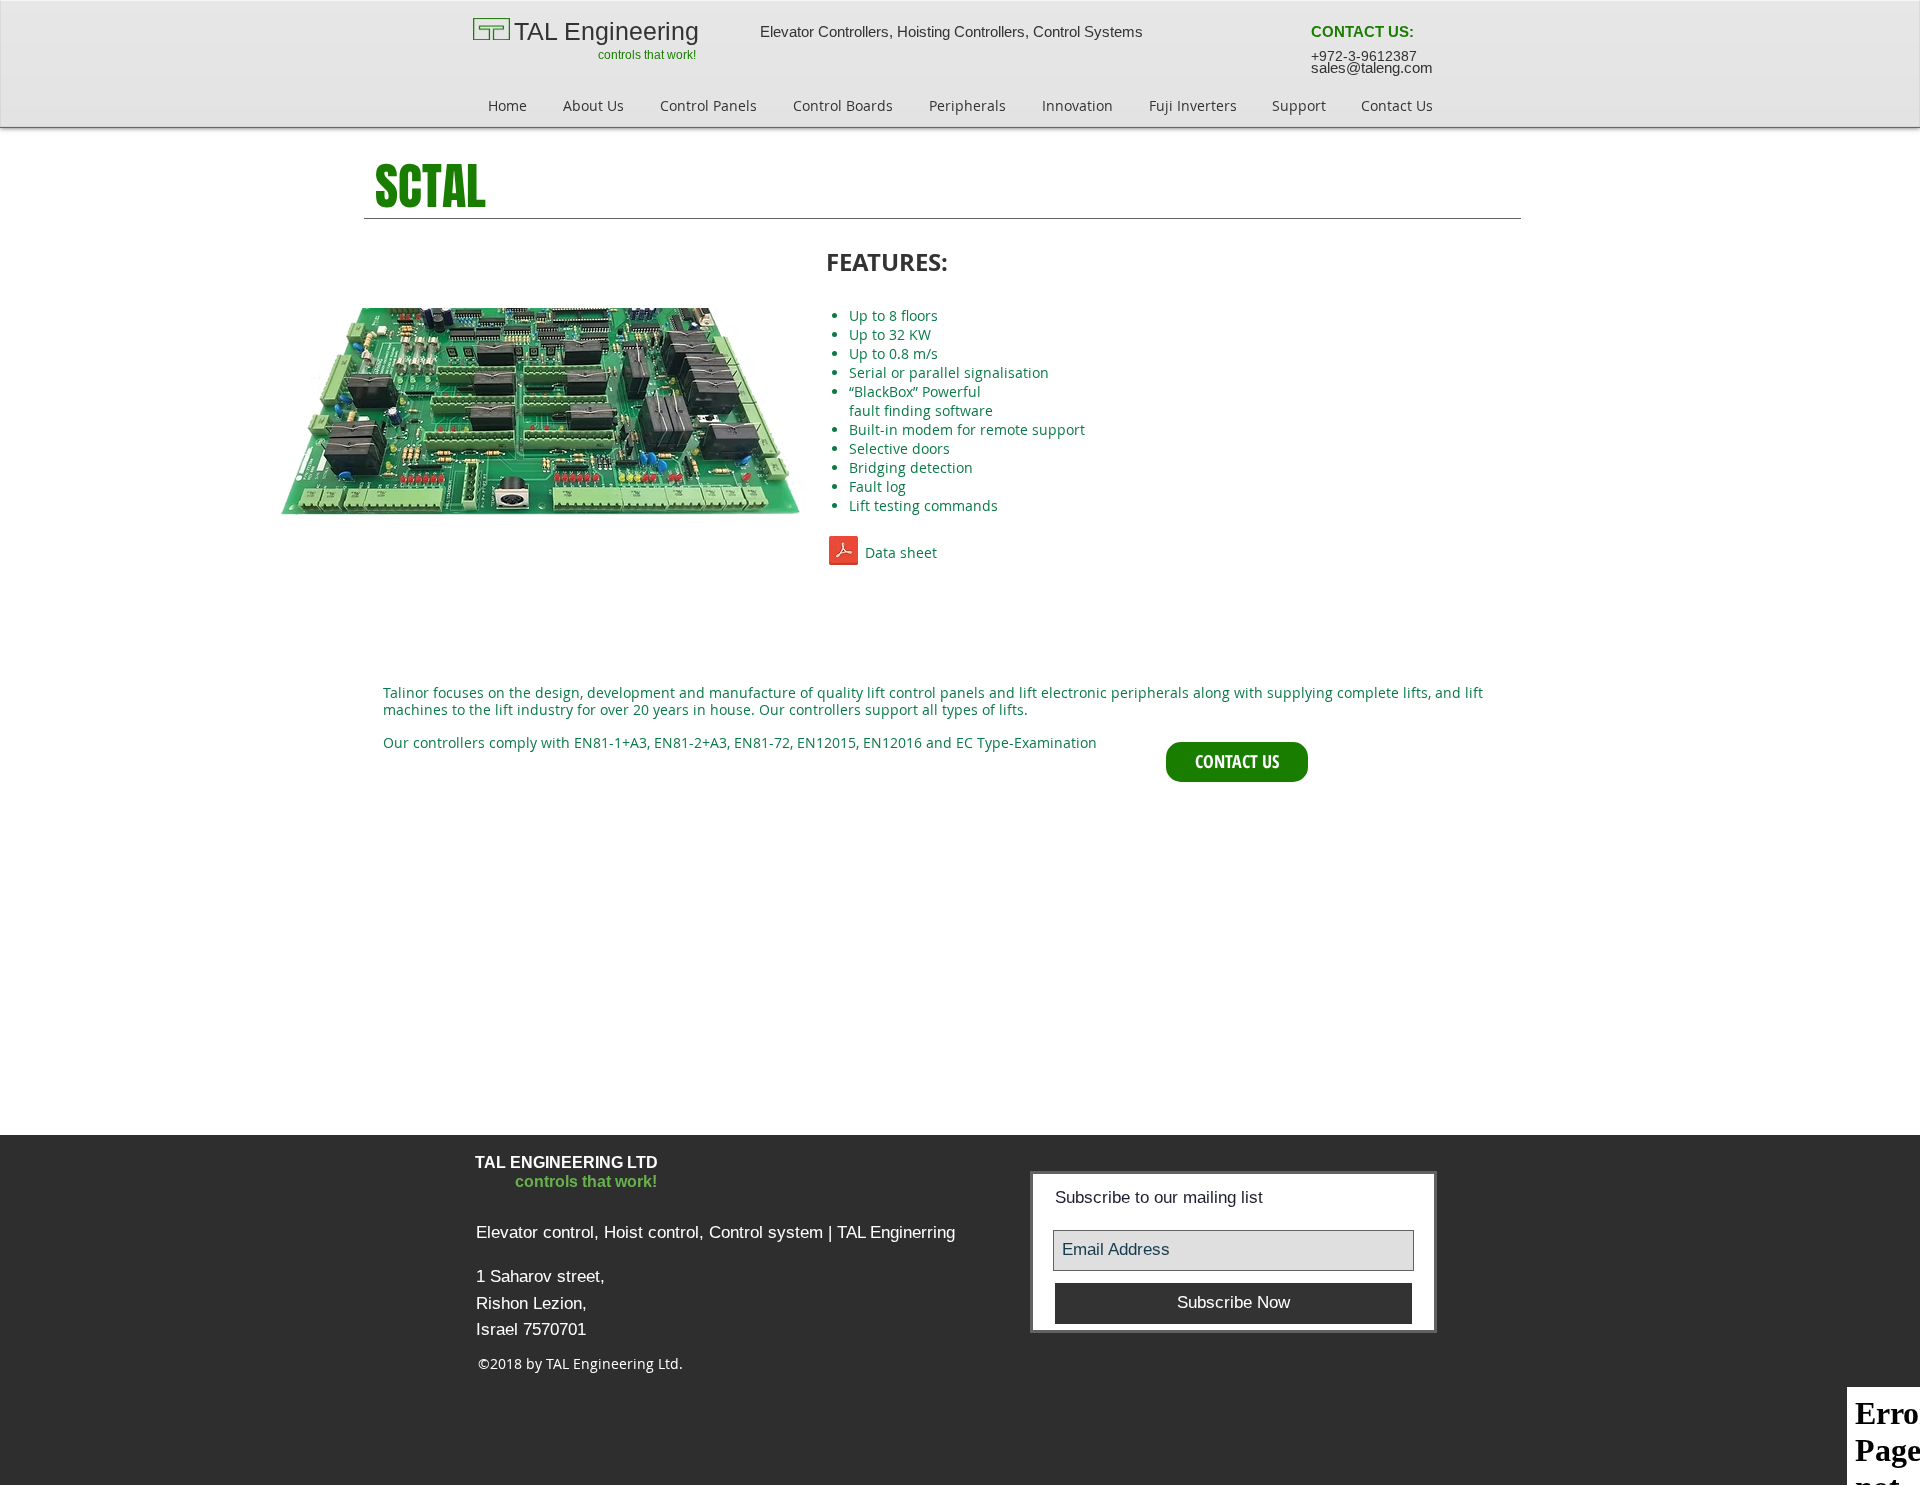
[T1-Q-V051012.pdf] (843, 553)
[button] (1362, 31)
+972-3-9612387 (1364, 56)
